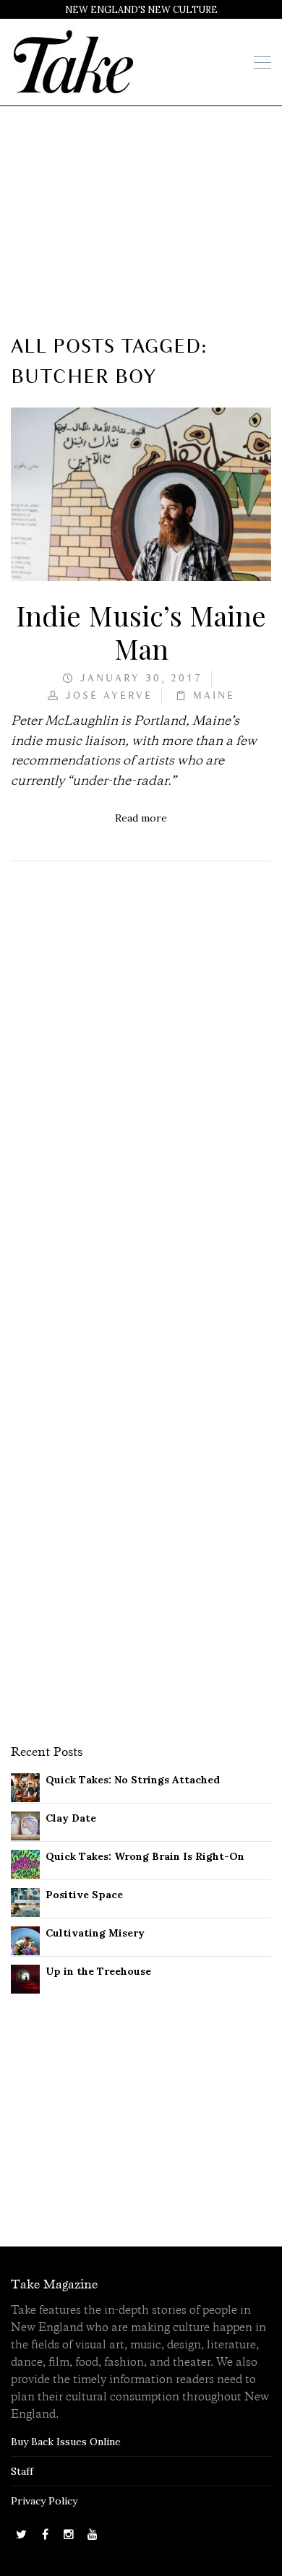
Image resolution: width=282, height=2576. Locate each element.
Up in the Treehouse (98, 1971)
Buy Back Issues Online (66, 2442)
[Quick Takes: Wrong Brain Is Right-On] (25, 1863)
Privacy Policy (44, 2501)
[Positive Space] (25, 1901)
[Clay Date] (25, 1825)
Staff (22, 2471)
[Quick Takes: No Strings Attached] (25, 1786)
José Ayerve (109, 696)
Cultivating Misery (95, 1933)
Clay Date (71, 1818)
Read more (141, 818)
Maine (214, 696)
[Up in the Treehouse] (25, 1978)
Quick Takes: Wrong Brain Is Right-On (145, 1856)
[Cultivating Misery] (25, 1939)
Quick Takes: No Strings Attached (133, 1780)
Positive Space (84, 1895)
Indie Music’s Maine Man (141, 632)
